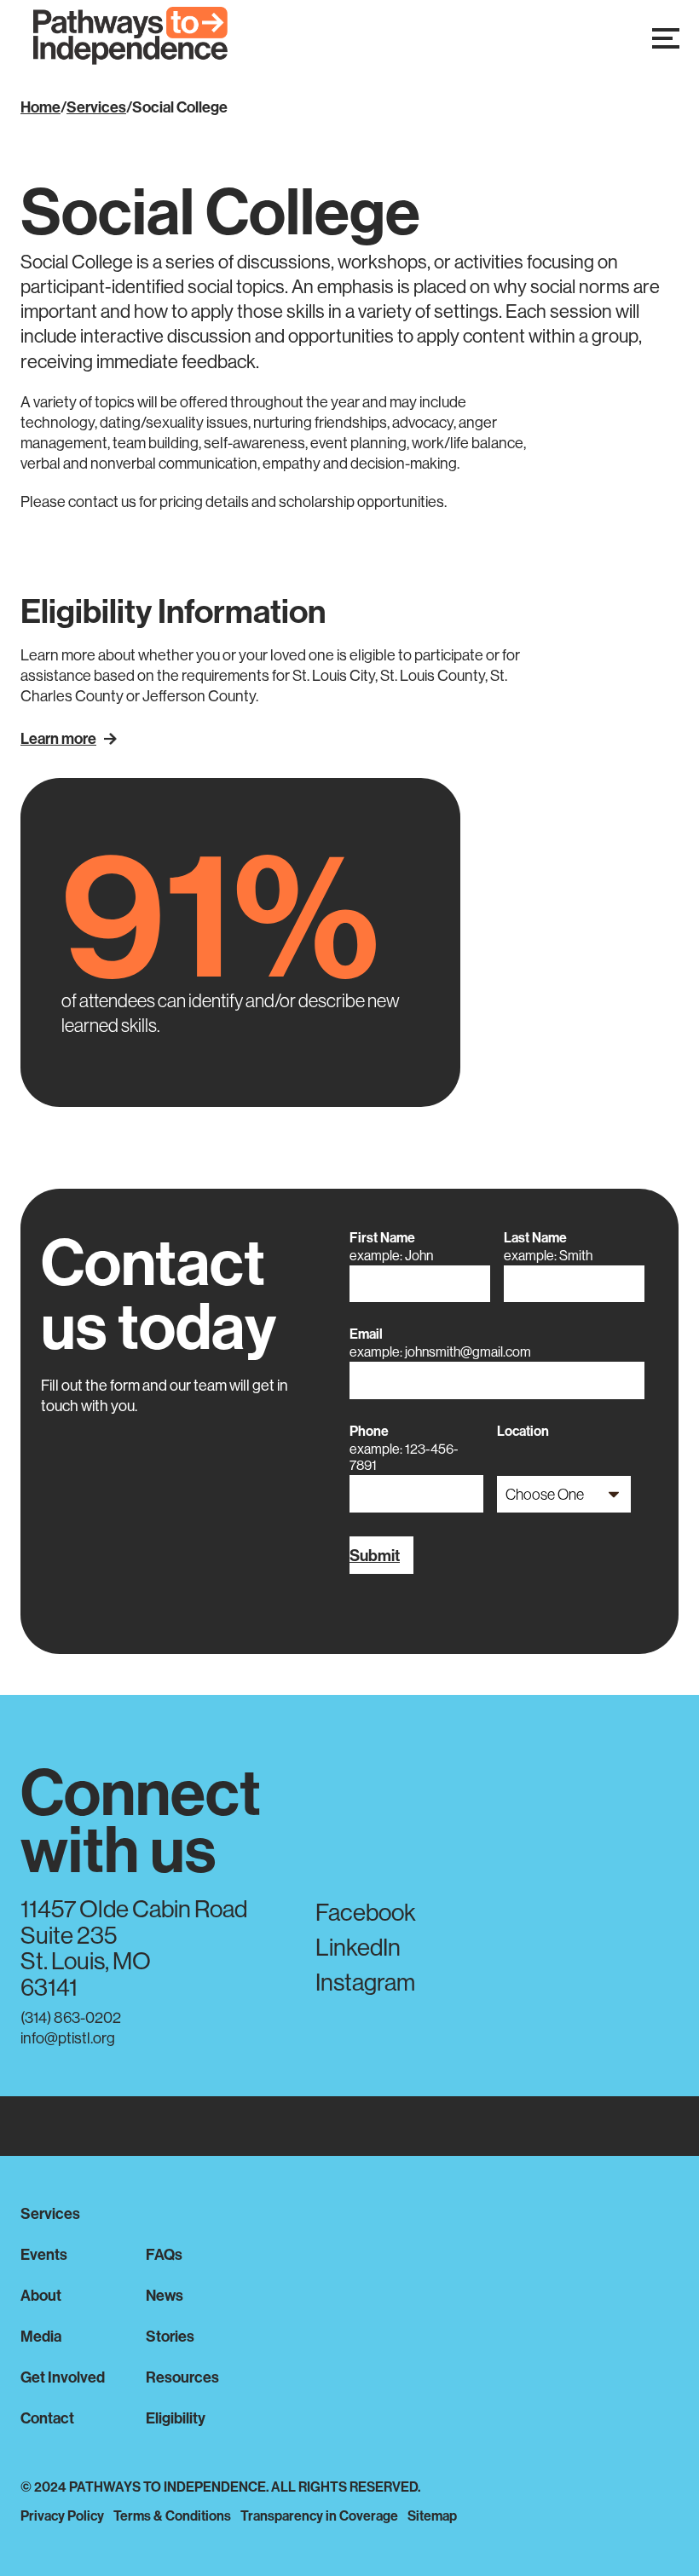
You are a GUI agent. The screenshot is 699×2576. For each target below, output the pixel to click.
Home (40, 107)
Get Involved (63, 2377)
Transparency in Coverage (319, 2515)
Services (96, 107)
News (165, 2295)
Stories (170, 2336)
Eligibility (176, 2418)
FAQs (164, 2254)
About (41, 2295)
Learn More (58, 738)
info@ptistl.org (68, 2038)
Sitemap (432, 2515)
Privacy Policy (62, 2515)
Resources (182, 2377)
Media (41, 2336)
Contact (47, 2418)
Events (44, 2254)
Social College (180, 107)
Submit (375, 1555)
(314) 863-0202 (71, 2017)
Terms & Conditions (172, 2515)
